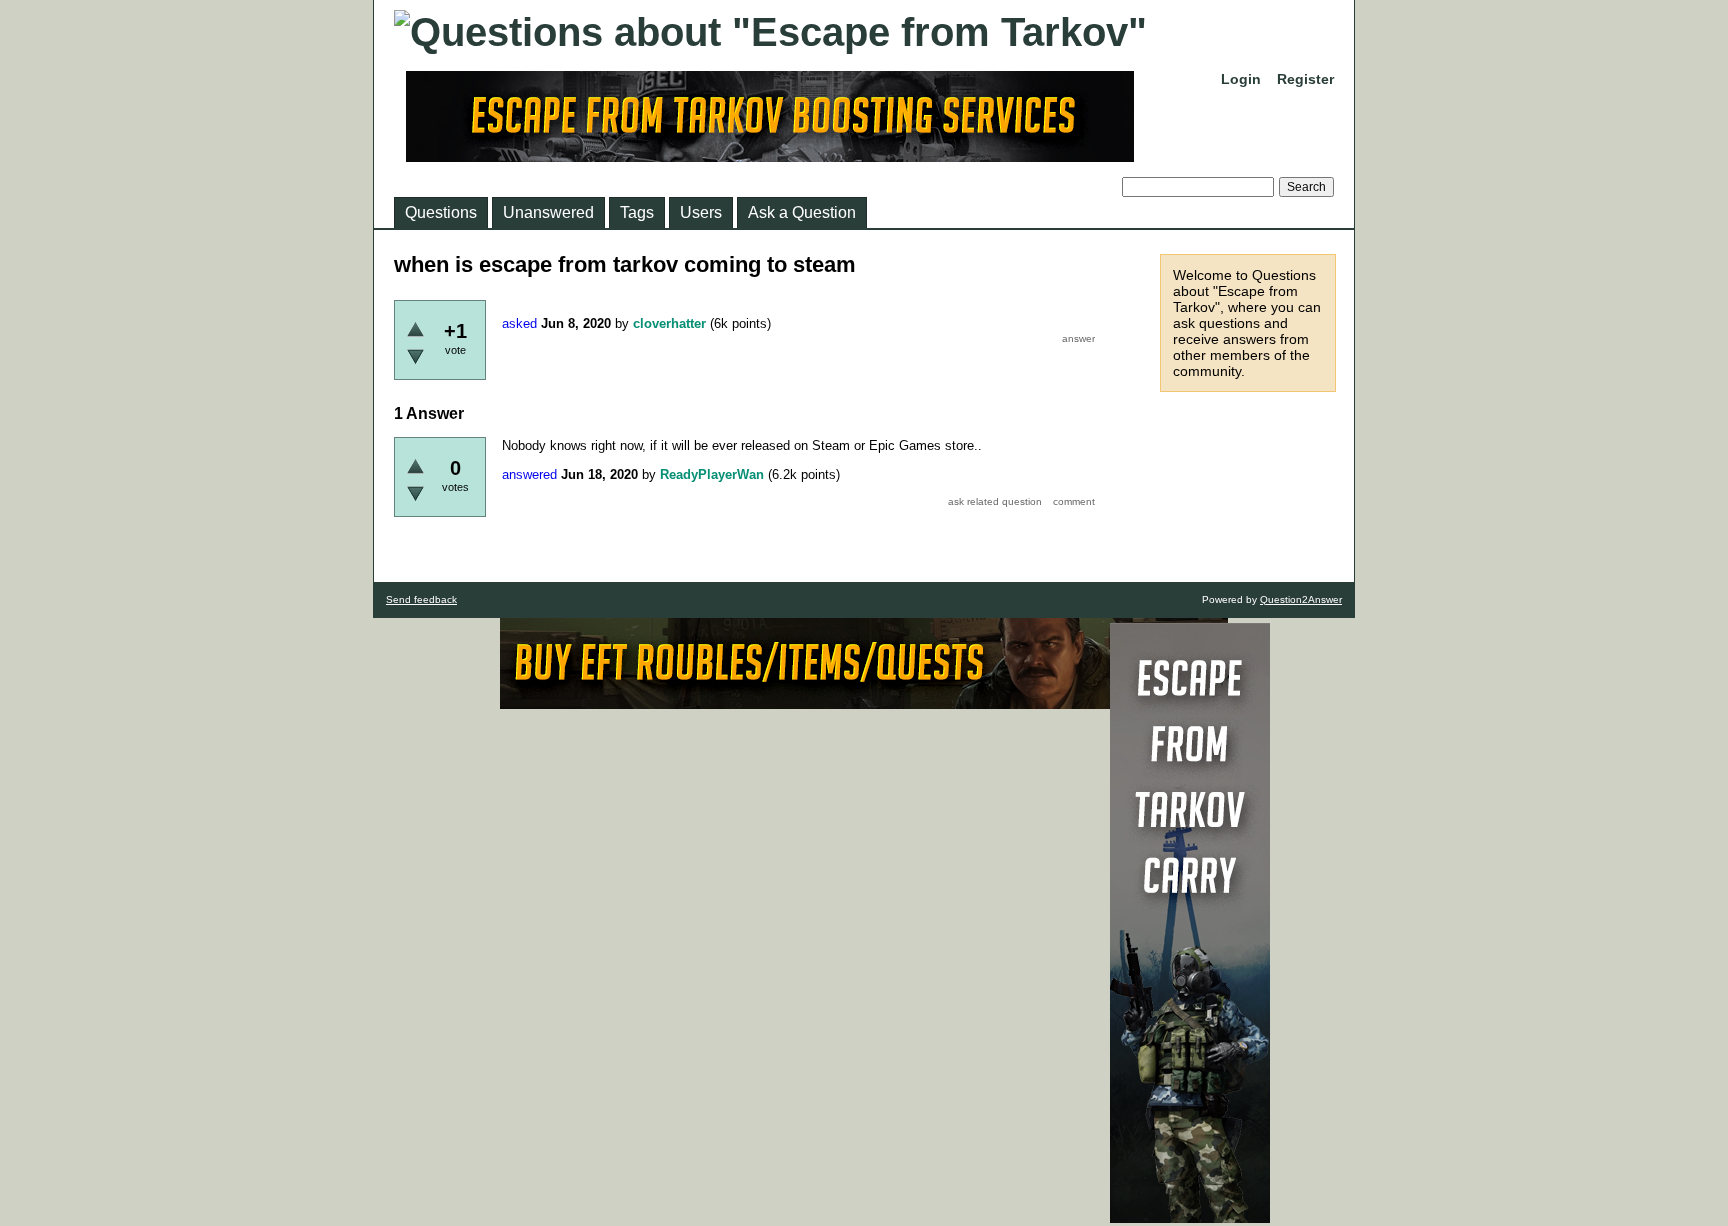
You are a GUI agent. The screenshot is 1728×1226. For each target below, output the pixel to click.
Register (1305, 79)
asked (519, 323)
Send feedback (421, 599)
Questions (441, 212)
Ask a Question (802, 212)
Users (701, 212)
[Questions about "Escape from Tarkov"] (770, 32)
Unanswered (548, 212)
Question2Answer (1301, 599)
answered (529, 474)
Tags (637, 212)
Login (1241, 79)
